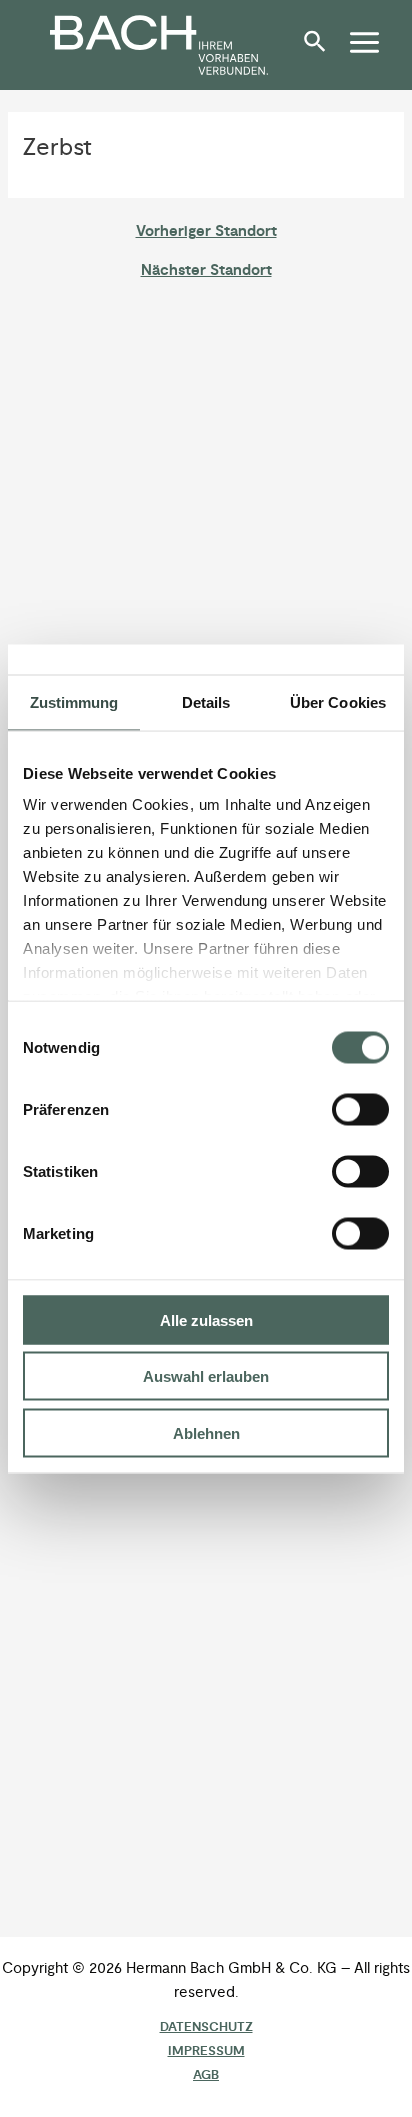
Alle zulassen (206, 1319)
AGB (206, 2075)
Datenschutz (206, 2027)
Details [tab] (206, 701)
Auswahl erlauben (206, 1376)
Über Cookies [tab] (338, 701)
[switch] (360, 1109)
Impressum (206, 2051)
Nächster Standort (206, 271)
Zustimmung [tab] (74, 701)
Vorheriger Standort (206, 232)
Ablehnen (206, 1432)
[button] (320, 49)
